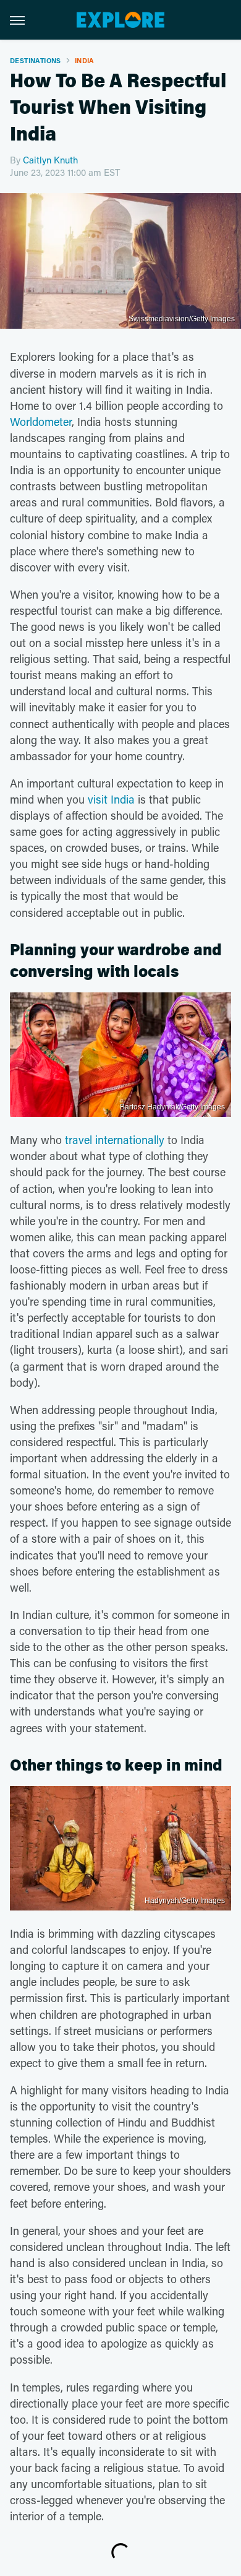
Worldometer (41, 422)
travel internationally (115, 1140)
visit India (111, 799)
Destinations (36, 60)
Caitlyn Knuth (50, 160)
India (85, 60)
